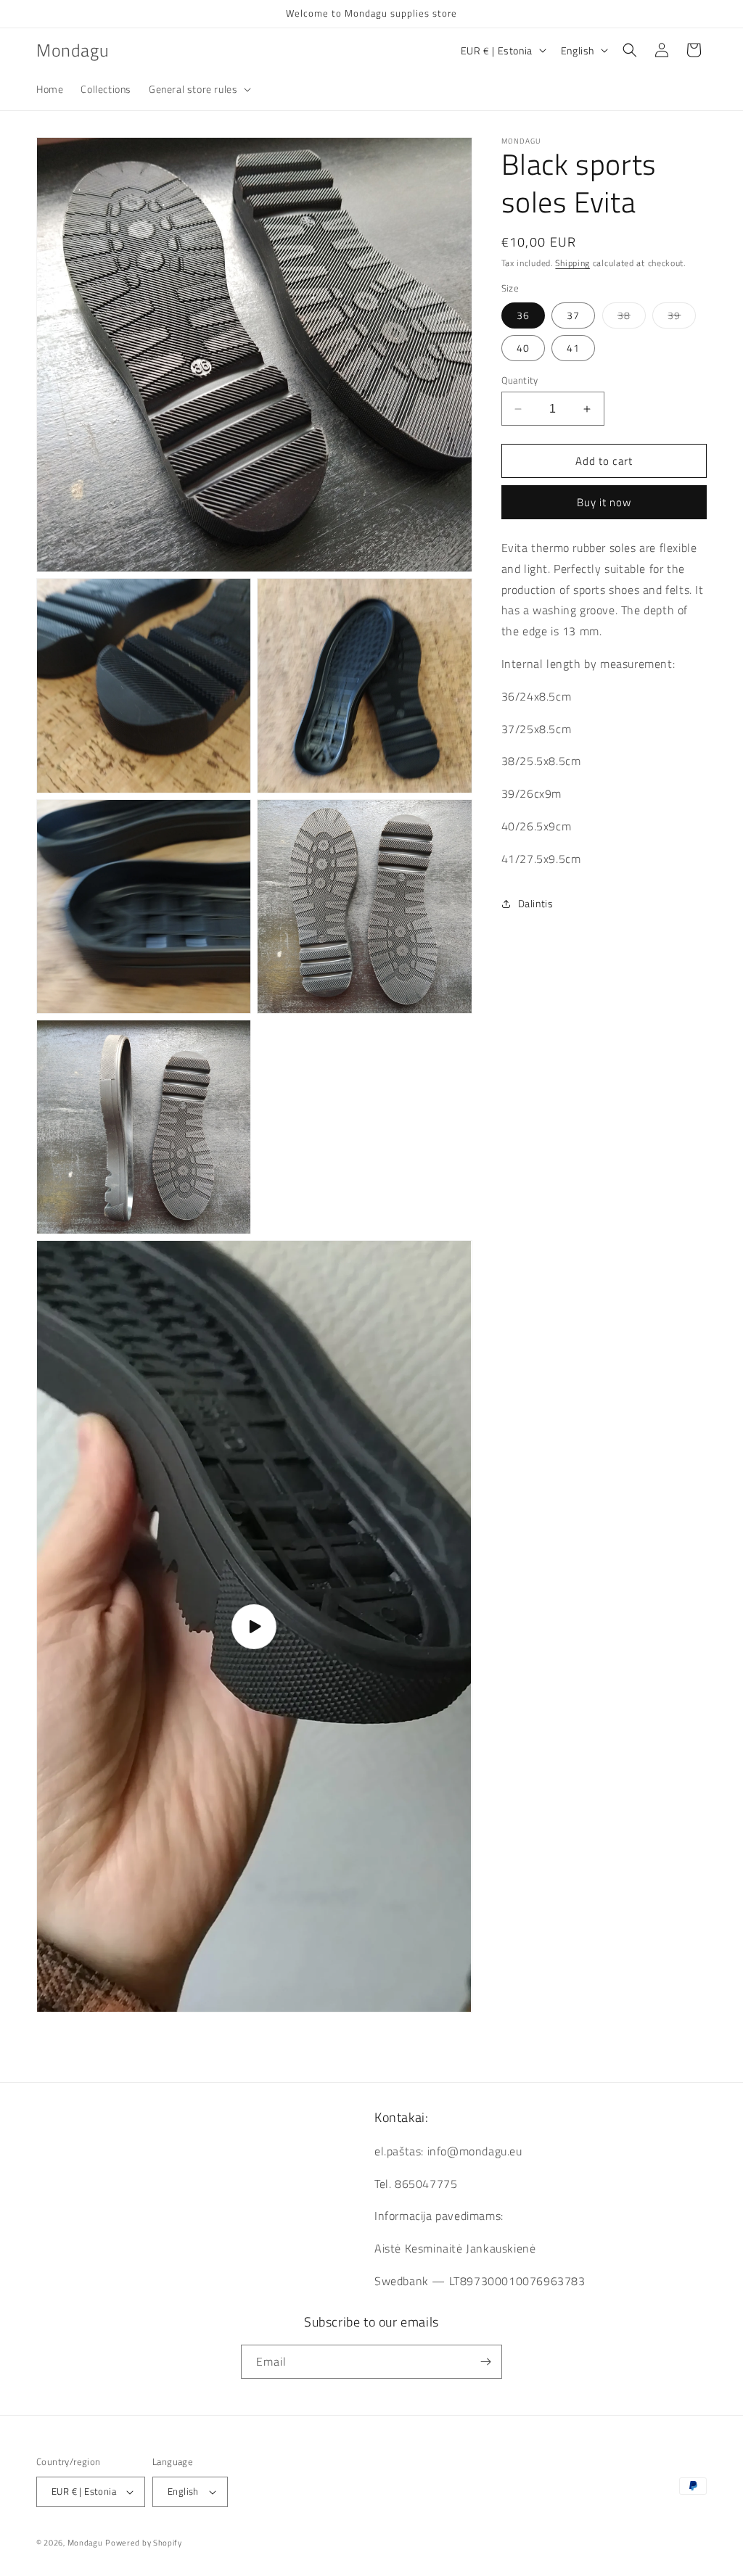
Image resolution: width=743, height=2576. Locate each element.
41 (573, 348)
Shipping (572, 263)
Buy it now (604, 502)
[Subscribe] (485, 2362)
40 (523, 348)
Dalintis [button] (536, 903)
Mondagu (85, 2543)
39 (682, 318)
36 (523, 315)
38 (632, 318)
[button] (198, 89)
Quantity (520, 380)
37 (573, 315)
